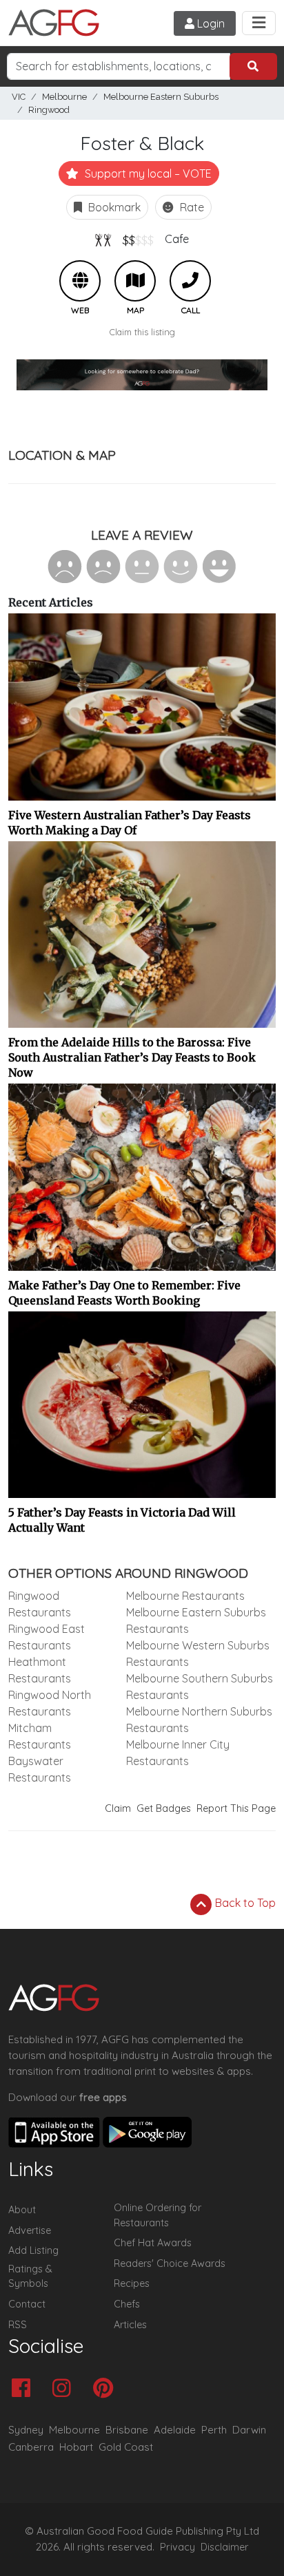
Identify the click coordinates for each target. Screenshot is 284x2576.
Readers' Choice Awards (170, 2263)
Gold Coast (126, 2447)
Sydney (26, 2430)
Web (80, 281)
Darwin (249, 2430)
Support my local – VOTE (147, 173)
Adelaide (175, 2430)
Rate (191, 207)
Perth (214, 2430)
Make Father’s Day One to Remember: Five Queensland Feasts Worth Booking (124, 1293)
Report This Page (236, 1808)
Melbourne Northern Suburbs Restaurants (199, 1720)
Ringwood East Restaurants (47, 1637)
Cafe (177, 239)
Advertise (30, 2230)
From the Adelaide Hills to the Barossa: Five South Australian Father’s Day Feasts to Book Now (132, 1057)
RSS (18, 2325)
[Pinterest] (106, 2389)
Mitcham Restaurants (40, 1736)
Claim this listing (142, 332)
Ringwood (49, 110)
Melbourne (64, 97)
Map (135, 281)
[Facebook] (24, 2389)
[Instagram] (65, 2389)
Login (210, 23)
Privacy (177, 2547)
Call (190, 281)
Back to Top (244, 1903)
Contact (27, 2304)
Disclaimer (225, 2547)
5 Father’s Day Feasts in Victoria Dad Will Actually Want (122, 1520)
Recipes (132, 2283)
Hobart (76, 2447)
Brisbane (127, 2430)
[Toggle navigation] (259, 23)
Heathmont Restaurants (40, 1670)
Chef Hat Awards (153, 2243)
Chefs (127, 2304)
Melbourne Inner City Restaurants (178, 1753)
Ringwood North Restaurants (50, 1703)
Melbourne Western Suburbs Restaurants (198, 1654)
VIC (19, 97)
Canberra (31, 2447)
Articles (130, 2325)
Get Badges (164, 1808)
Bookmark (113, 207)
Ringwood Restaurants (40, 1604)
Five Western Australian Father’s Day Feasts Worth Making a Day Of (130, 823)
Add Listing (33, 2250)
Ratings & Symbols (30, 2277)
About (22, 2210)
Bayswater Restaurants (40, 1769)
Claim (118, 1808)
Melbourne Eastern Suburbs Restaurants (196, 1620)
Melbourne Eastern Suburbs (161, 97)
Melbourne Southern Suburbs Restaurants (200, 1687)
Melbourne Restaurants (185, 1596)
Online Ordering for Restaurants (158, 2215)
